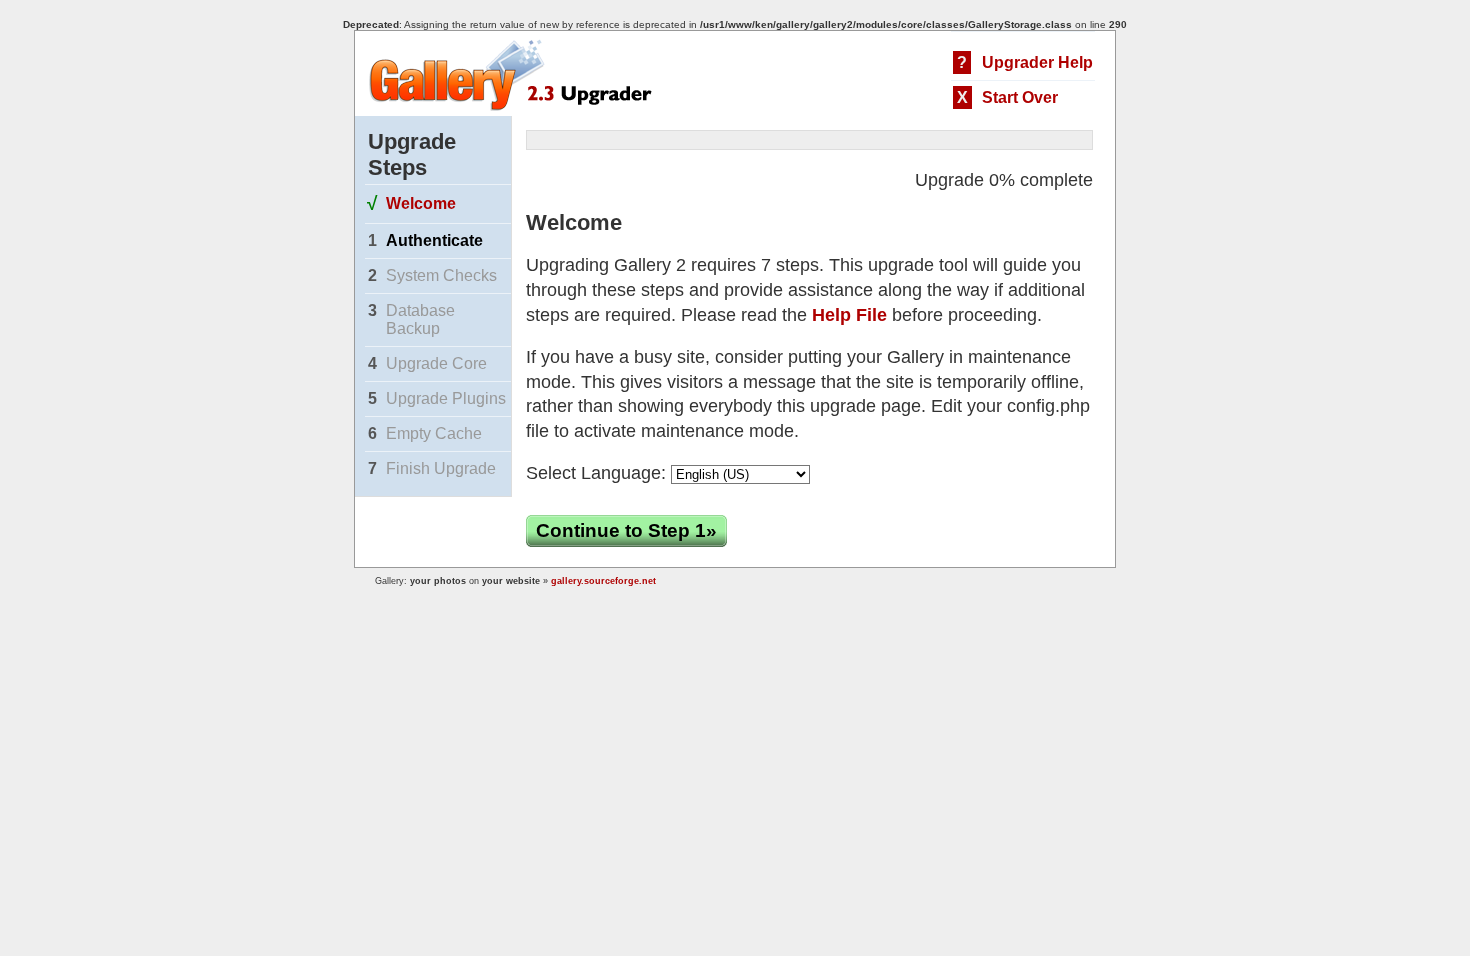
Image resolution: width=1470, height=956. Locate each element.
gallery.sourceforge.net (603, 581)
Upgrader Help (1037, 62)
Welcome (421, 203)
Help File (849, 315)
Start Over (1020, 97)
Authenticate (434, 240)
